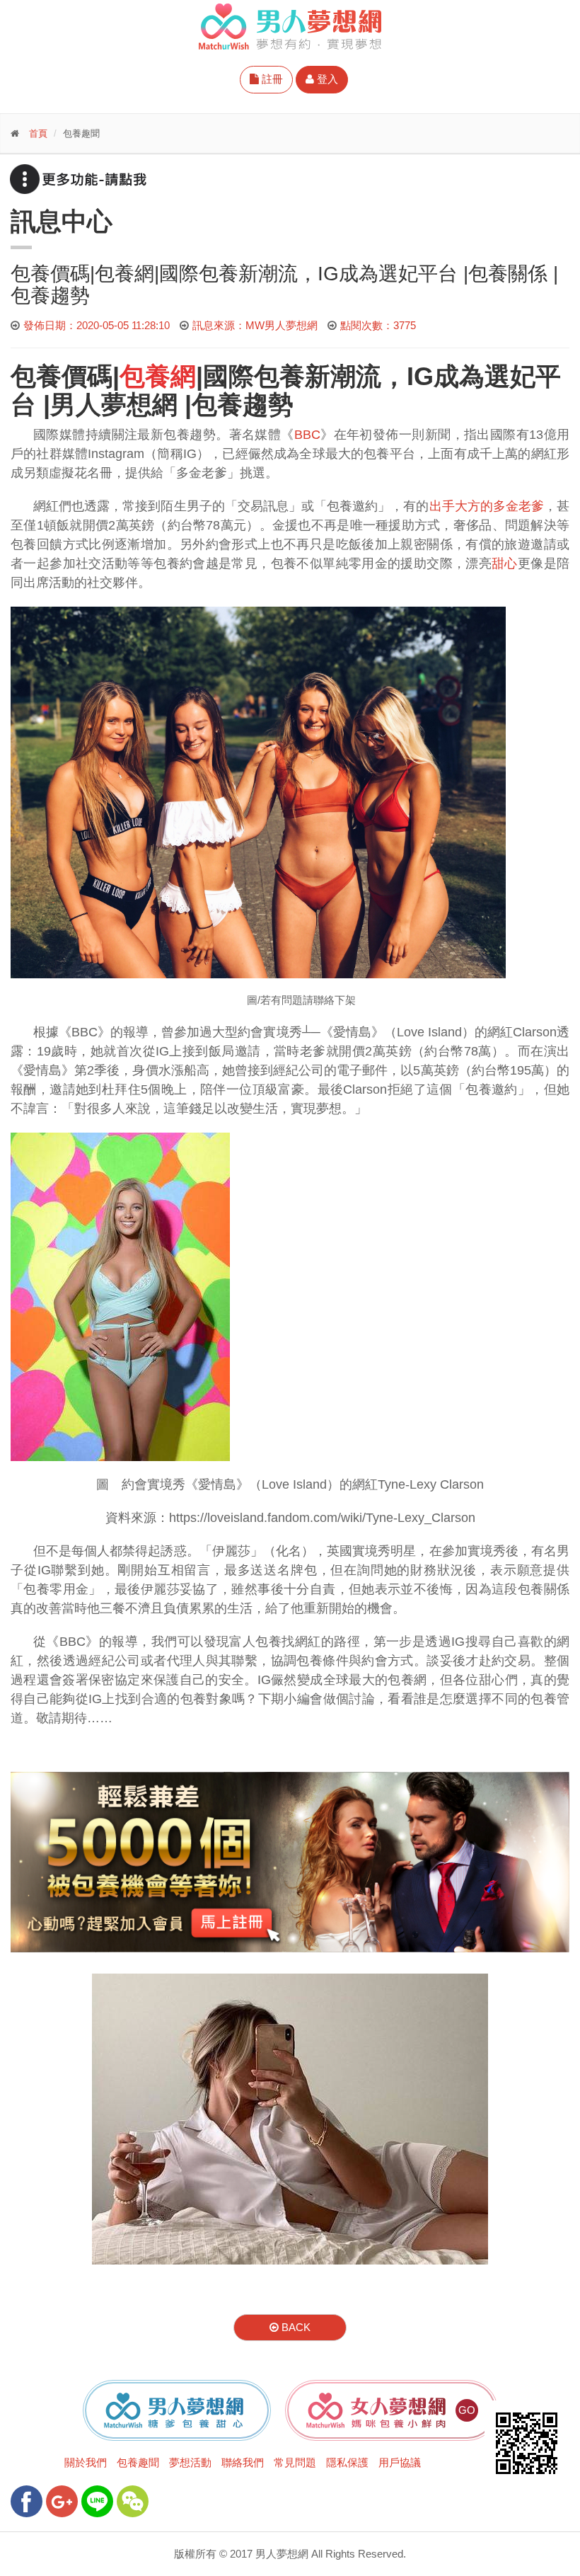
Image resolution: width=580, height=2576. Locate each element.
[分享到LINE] (97, 2501)
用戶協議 (400, 2462)
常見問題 (295, 2462)
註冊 (271, 79)
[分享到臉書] (27, 2501)
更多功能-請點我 (78, 179)
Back (295, 2327)
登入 (326, 79)
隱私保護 (347, 2462)
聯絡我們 (243, 2462)
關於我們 (86, 2462)
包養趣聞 (138, 2462)
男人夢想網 (114, 405)
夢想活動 (190, 2462)
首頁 (38, 133)
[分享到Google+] (62, 2501)
